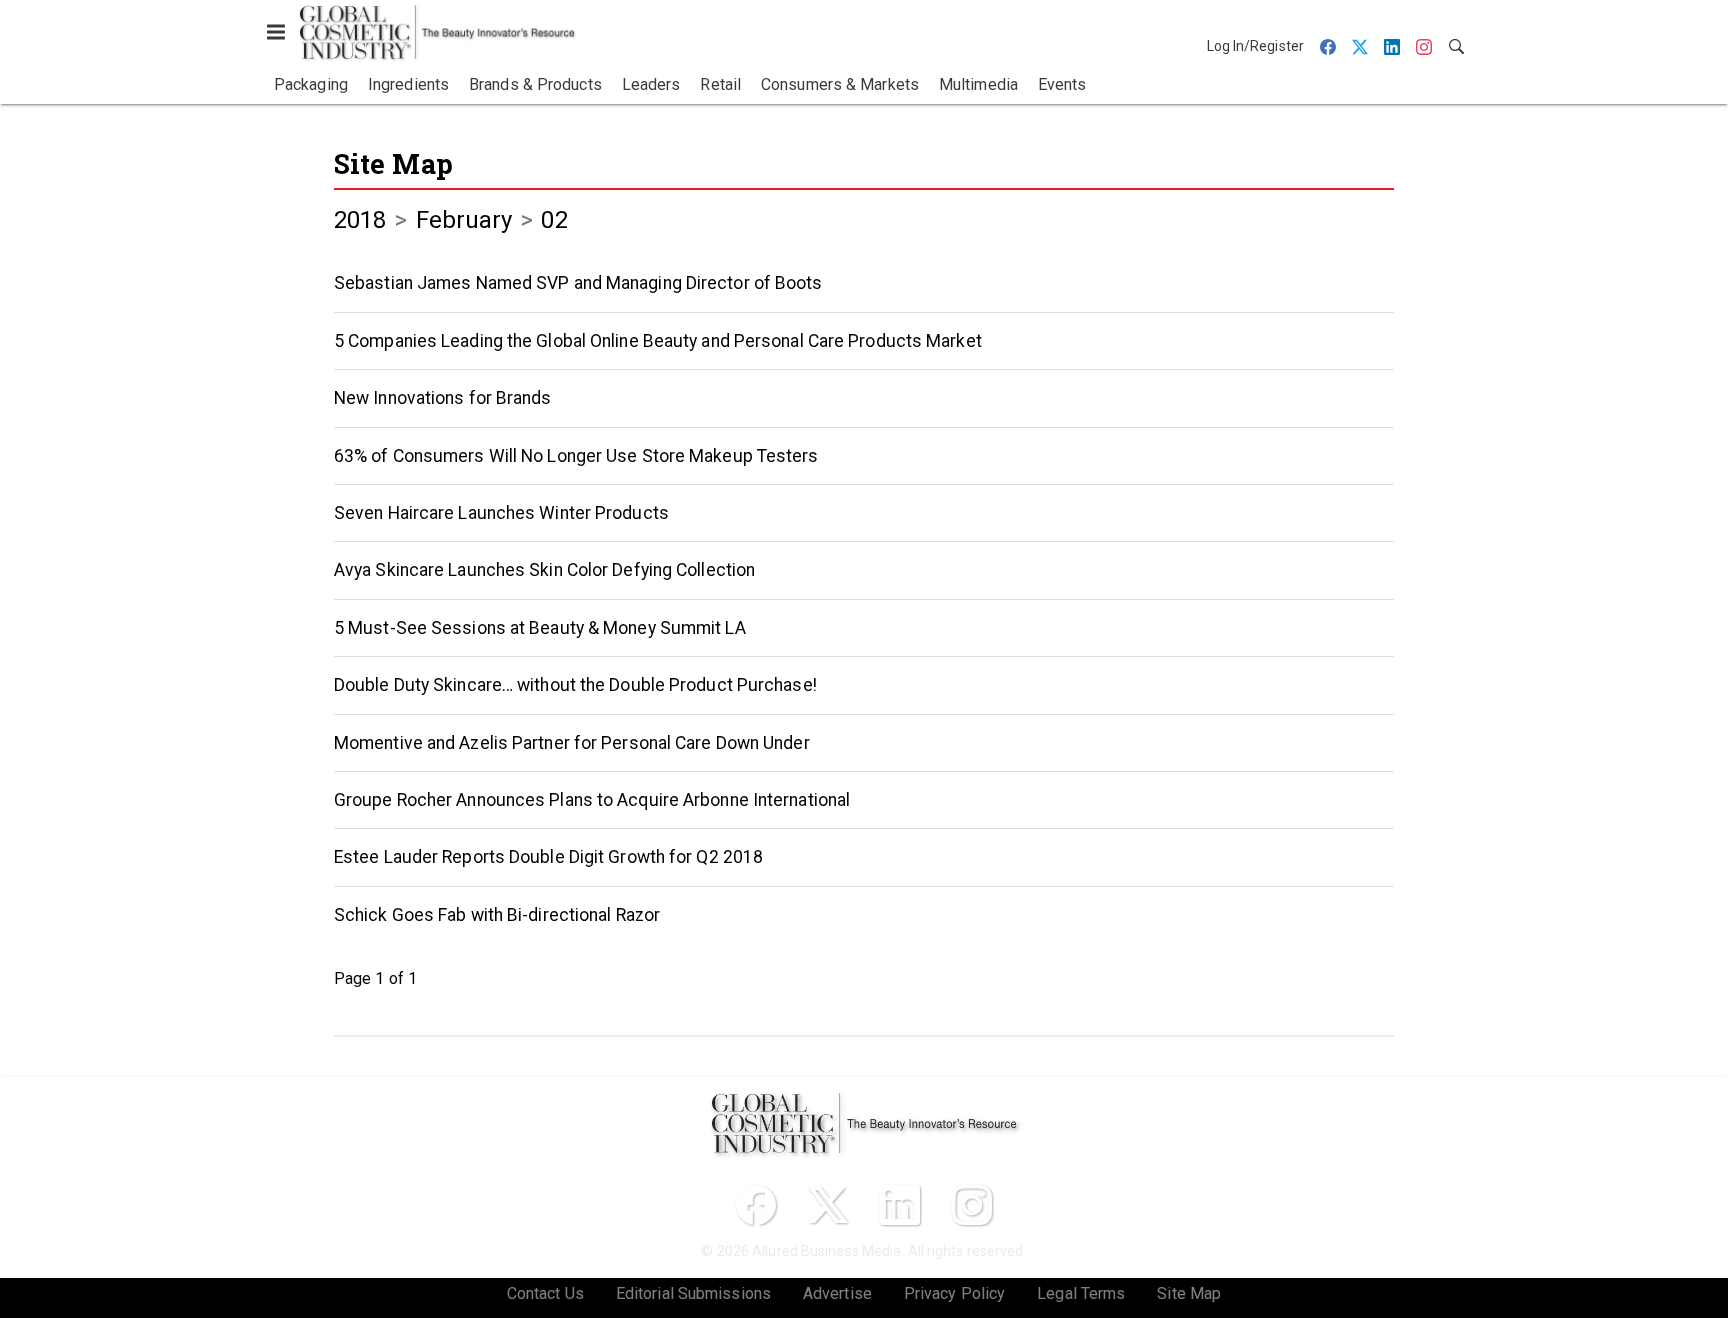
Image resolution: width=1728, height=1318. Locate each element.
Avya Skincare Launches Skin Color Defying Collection (544, 570)
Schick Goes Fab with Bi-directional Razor (497, 915)
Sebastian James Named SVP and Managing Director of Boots (578, 283)
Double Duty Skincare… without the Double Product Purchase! (575, 685)
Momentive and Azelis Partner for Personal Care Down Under (572, 743)
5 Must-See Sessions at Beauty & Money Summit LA (540, 628)
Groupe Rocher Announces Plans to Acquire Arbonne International (592, 800)
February (464, 220)
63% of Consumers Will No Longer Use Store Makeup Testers (576, 456)
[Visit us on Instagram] (972, 1205)
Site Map (393, 163)
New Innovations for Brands (443, 398)
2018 (360, 220)
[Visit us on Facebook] (756, 1205)
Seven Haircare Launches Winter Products (501, 513)
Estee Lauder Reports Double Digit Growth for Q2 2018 (548, 857)
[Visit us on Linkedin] (900, 1205)
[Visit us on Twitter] (828, 1205)
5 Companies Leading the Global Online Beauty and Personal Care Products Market (658, 341)
